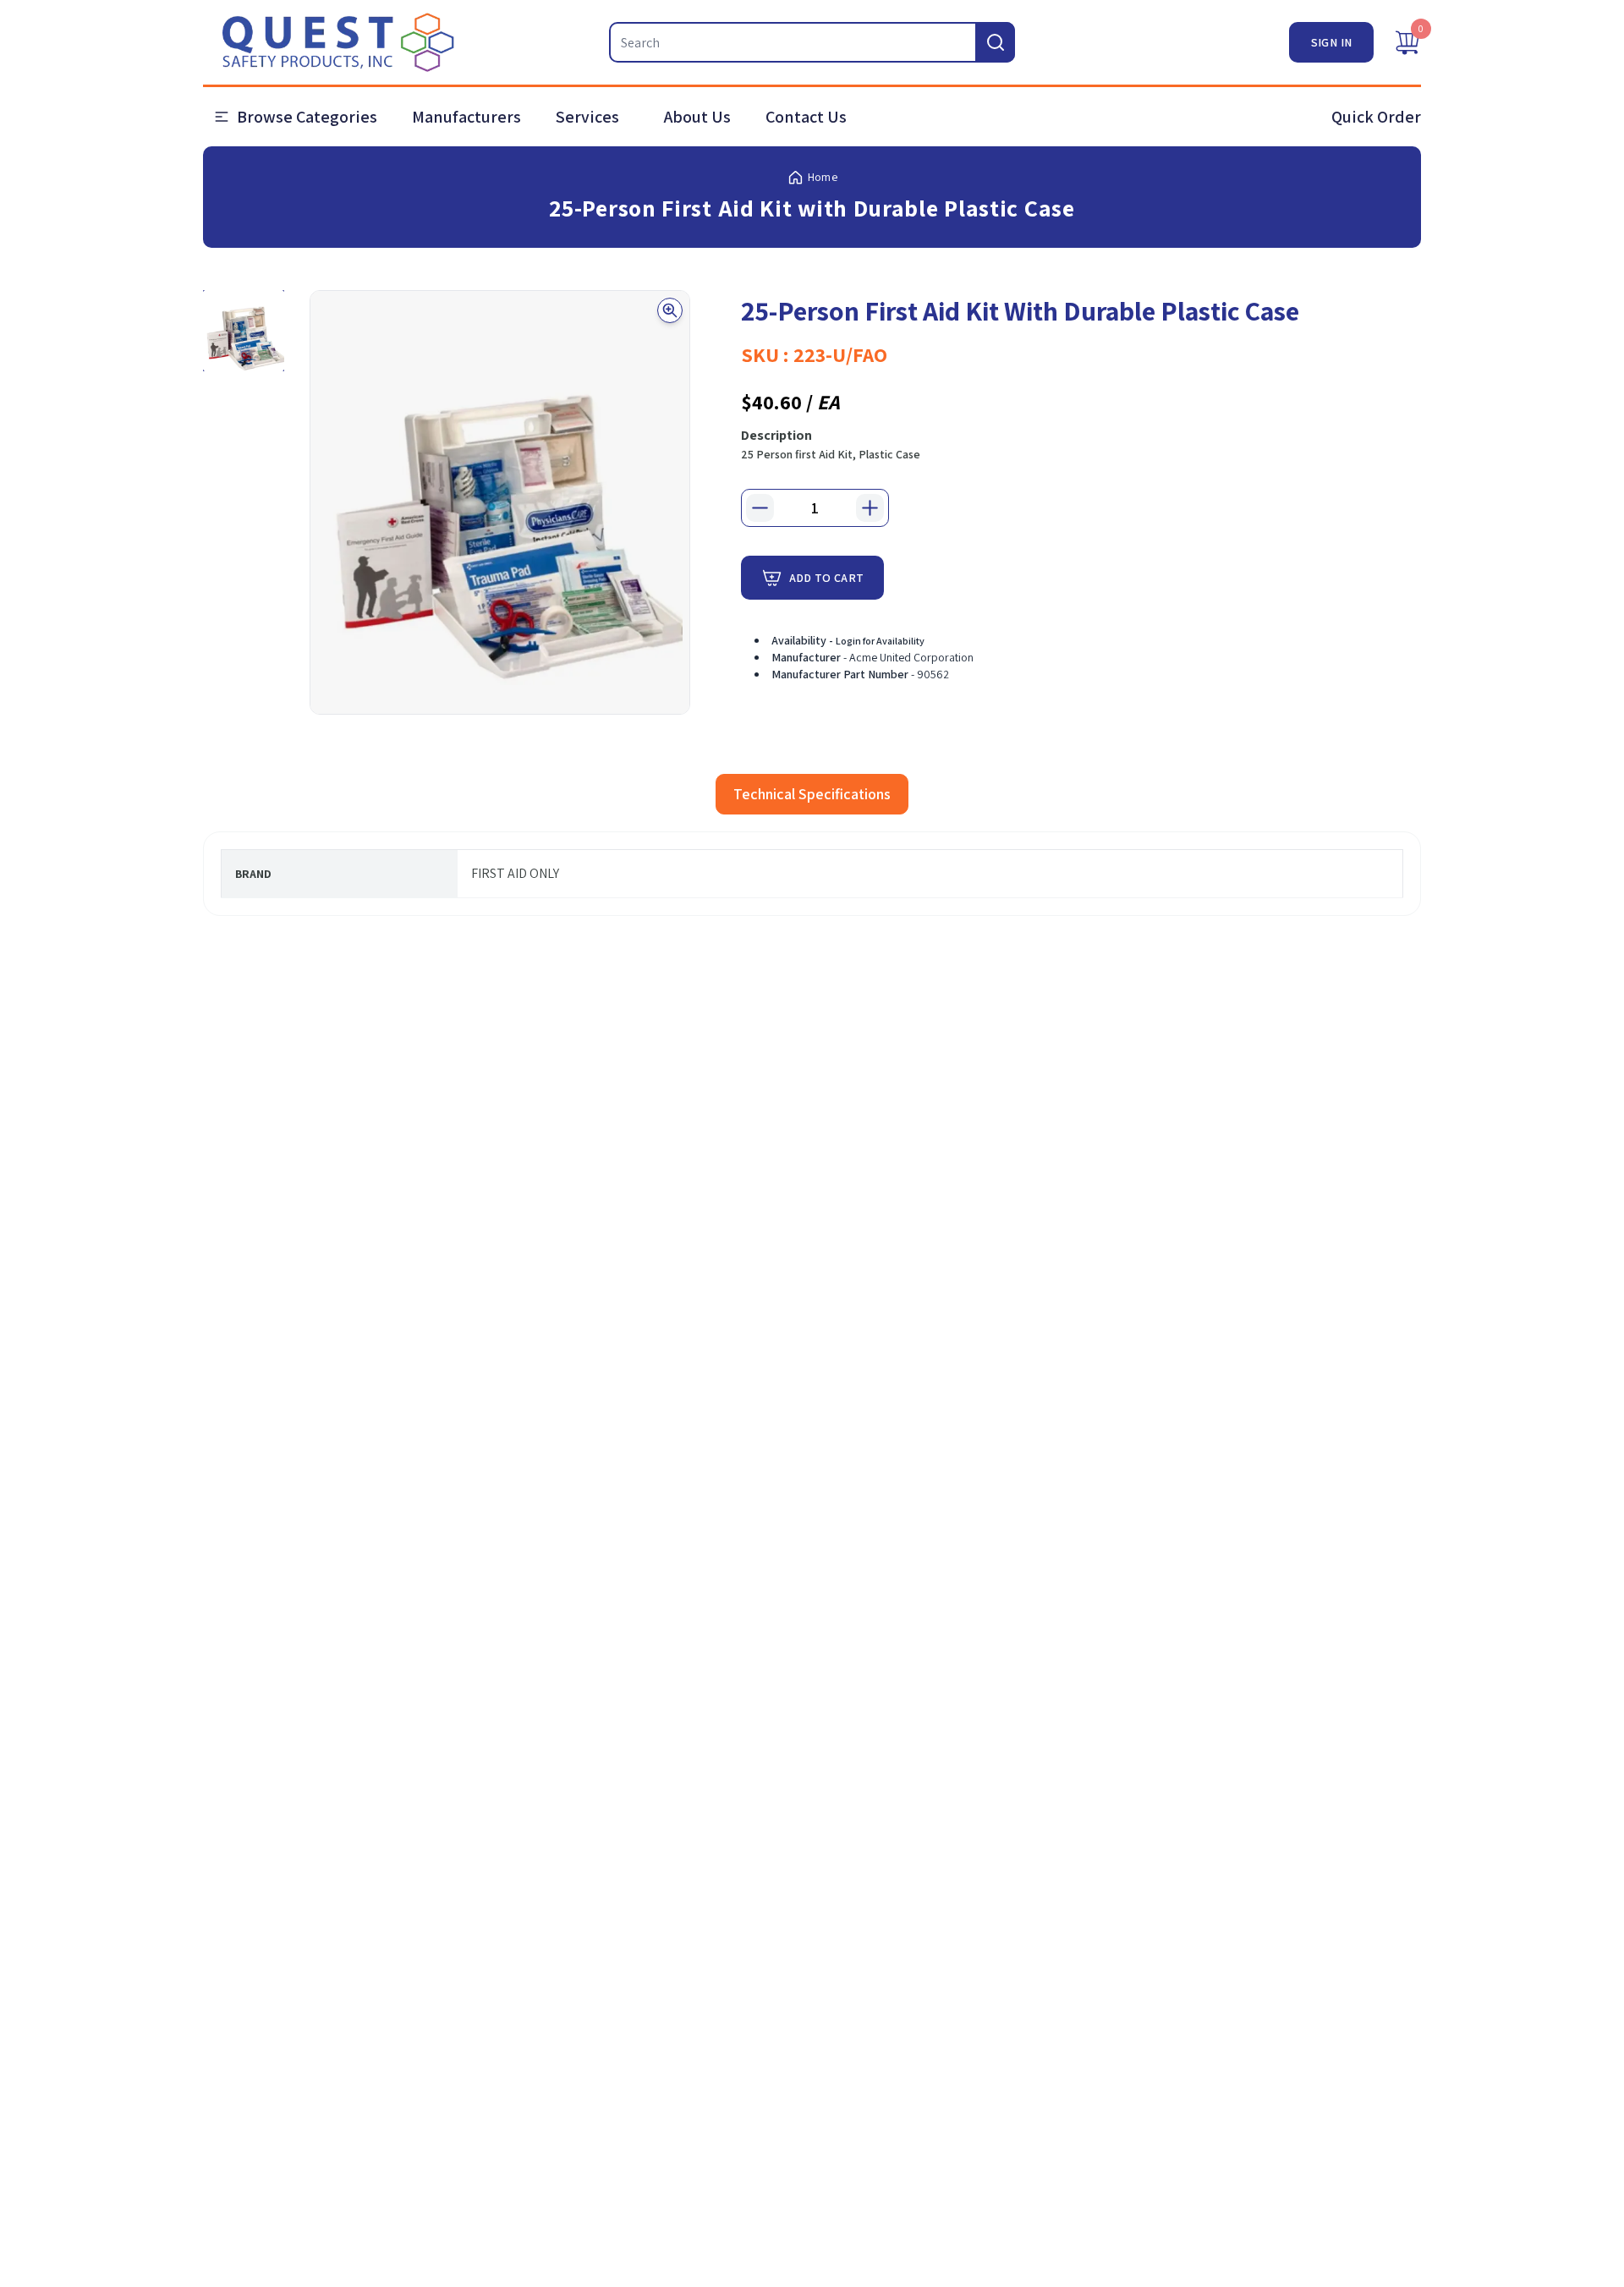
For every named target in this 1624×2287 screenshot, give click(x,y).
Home (823, 177)
